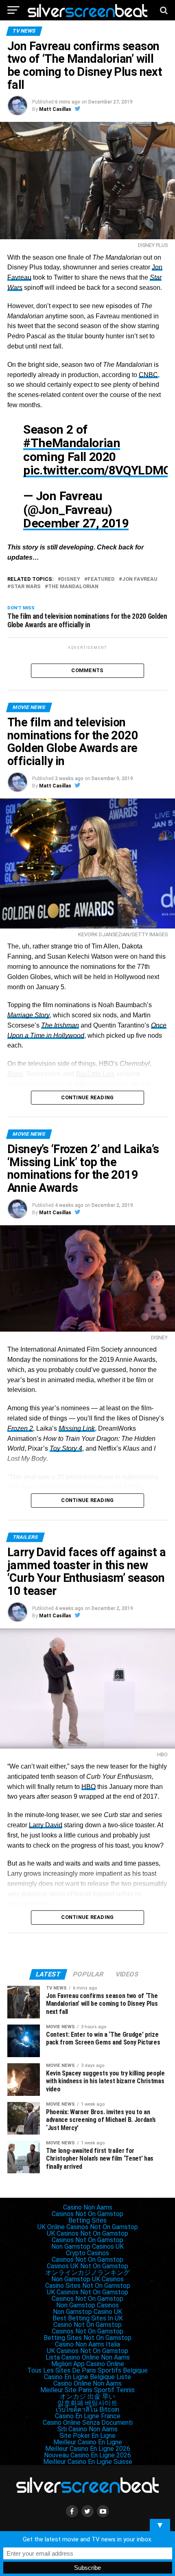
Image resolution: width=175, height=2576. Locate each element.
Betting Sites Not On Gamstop (87, 2338)
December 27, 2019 (76, 523)
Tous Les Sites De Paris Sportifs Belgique (87, 2370)
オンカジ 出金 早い (87, 2396)
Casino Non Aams (88, 2207)
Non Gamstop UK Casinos (87, 2279)
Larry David (46, 1825)
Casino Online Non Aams (87, 2383)
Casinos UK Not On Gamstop (87, 2266)
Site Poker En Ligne (87, 2436)
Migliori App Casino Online (88, 2364)
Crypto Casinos (87, 2253)
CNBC (148, 375)
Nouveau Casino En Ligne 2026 (87, 2455)
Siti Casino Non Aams (87, 2429)
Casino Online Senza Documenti (88, 2423)
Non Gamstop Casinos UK (87, 2246)
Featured (101, 579)
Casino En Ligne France (88, 2416)
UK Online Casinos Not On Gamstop (88, 2227)
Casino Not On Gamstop (87, 2325)
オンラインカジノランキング (87, 2273)
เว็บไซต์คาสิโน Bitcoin (87, 2409)
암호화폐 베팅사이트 (87, 2403)
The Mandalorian (73, 587)
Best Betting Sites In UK (88, 2318)
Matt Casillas (55, 109)
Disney (71, 579)
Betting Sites (87, 2220)
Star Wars (26, 587)
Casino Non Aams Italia (87, 2344)
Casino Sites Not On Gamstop (88, 2286)
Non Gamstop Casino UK (87, 2312)
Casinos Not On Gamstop (87, 2214)
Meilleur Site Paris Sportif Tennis (87, 2390)
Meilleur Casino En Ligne (88, 2442)
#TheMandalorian (72, 443)
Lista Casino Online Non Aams (88, 2357)
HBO (89, 1787)
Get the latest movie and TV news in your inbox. (87, 2539)
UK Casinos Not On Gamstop (87, 2233)
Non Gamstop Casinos (87, 2305)
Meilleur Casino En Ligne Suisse (88, 2462)
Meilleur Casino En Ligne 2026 (88, 2449)
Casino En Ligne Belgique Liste (87, 2377)
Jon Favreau (140, 579)
